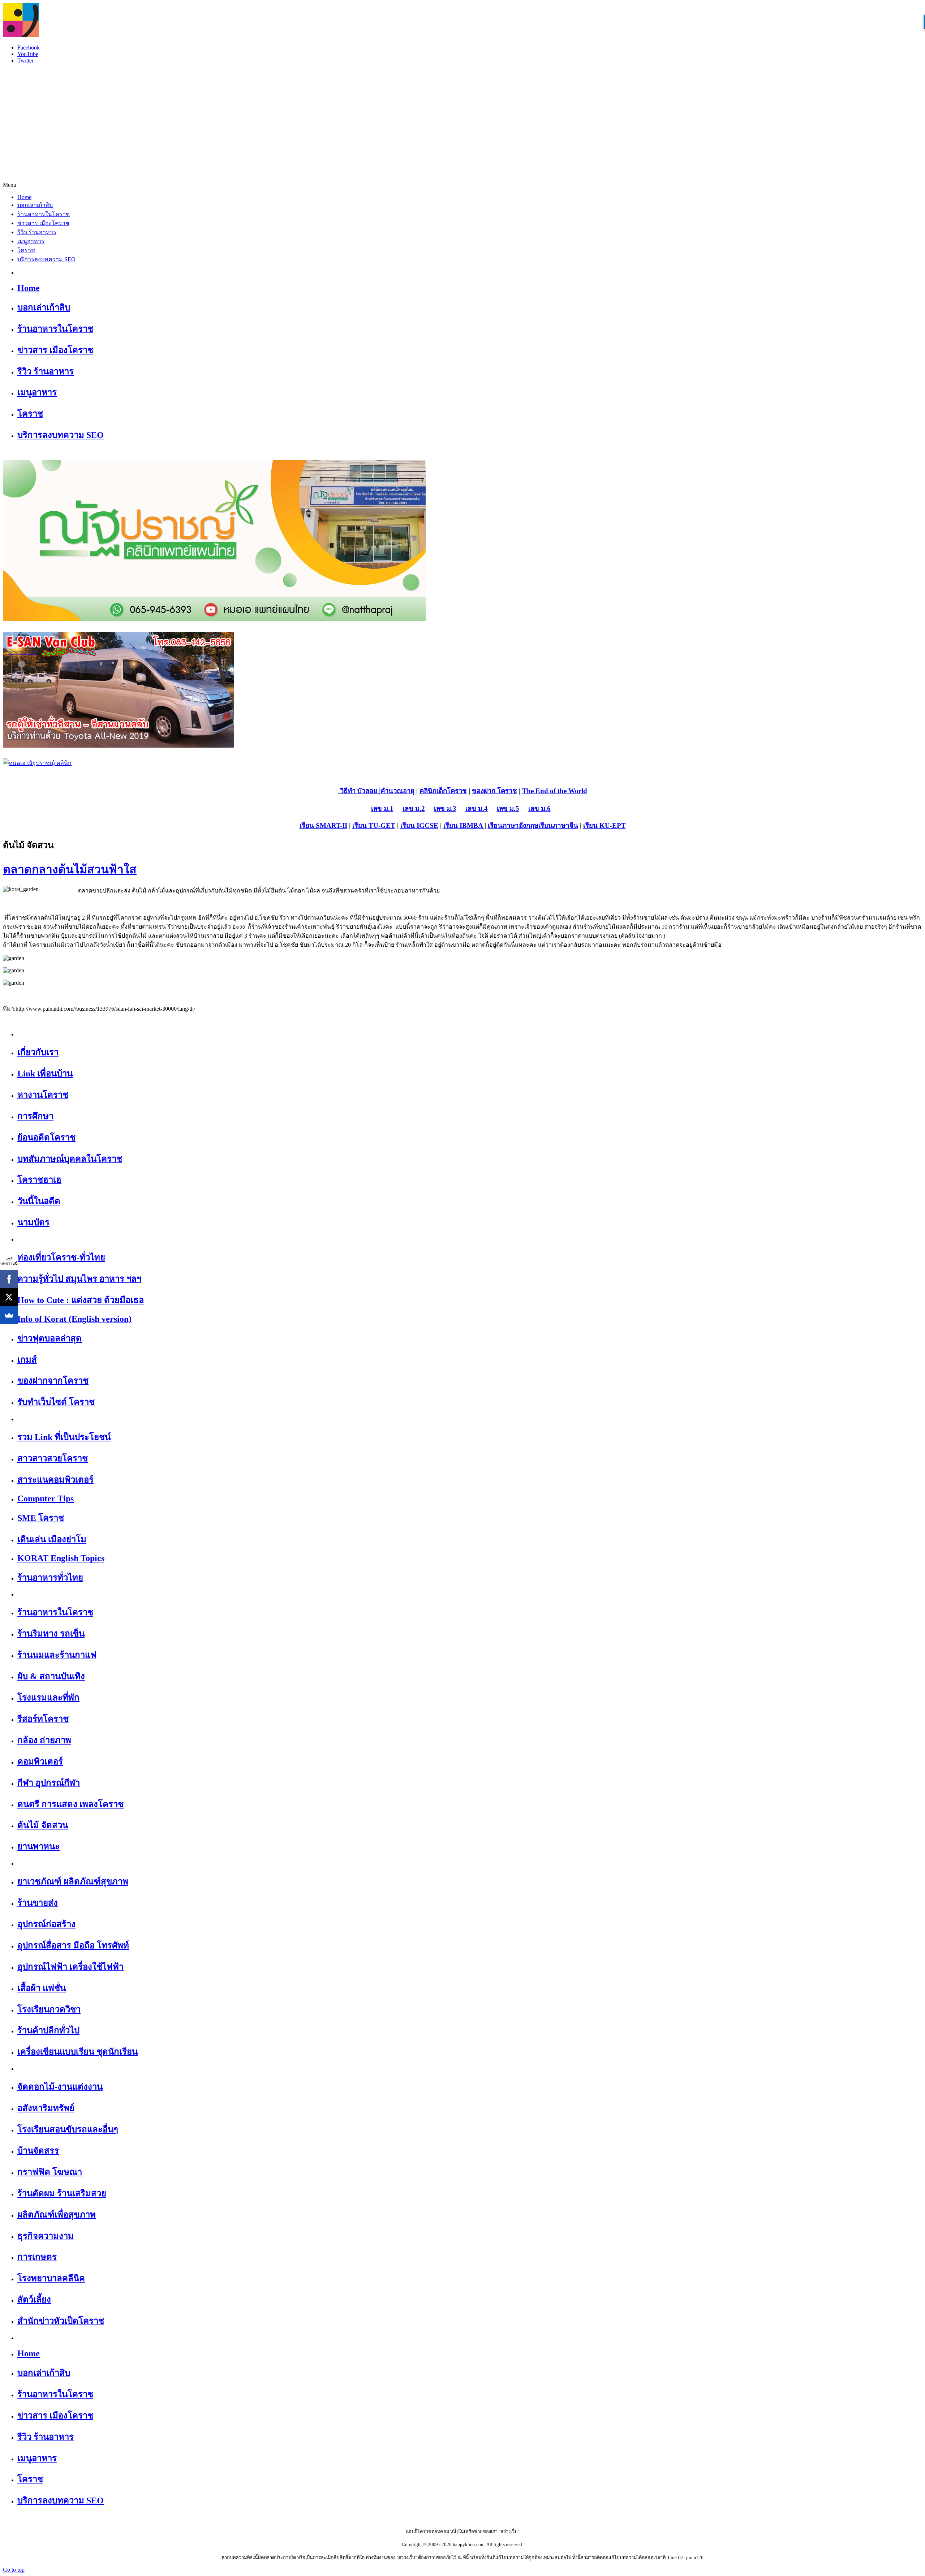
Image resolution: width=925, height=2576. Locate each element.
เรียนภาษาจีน (558, 825)
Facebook (29, 48)
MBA (476, 825)
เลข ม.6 (539, 809)
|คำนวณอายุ (396, 791)
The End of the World (555, 791)
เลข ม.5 (508, 809)
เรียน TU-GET (374, 825)
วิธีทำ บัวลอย (358, 791)
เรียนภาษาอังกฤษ (513, 825)
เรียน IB (455, 825)
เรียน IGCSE (419, 825)
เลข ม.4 (477, 809)
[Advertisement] (462, 120)
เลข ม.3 (445, 809)
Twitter (25, 61)
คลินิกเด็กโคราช (443, 791)
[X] (9, 1297)
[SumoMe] (9, 1315)
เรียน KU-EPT (605, 825)
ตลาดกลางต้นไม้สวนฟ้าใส (70, 869)
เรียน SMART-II (323, 825)
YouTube (28, 54)
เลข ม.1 (382, 809)
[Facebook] (9, 1279)
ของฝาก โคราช (494, 791)
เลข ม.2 (414, 809)
